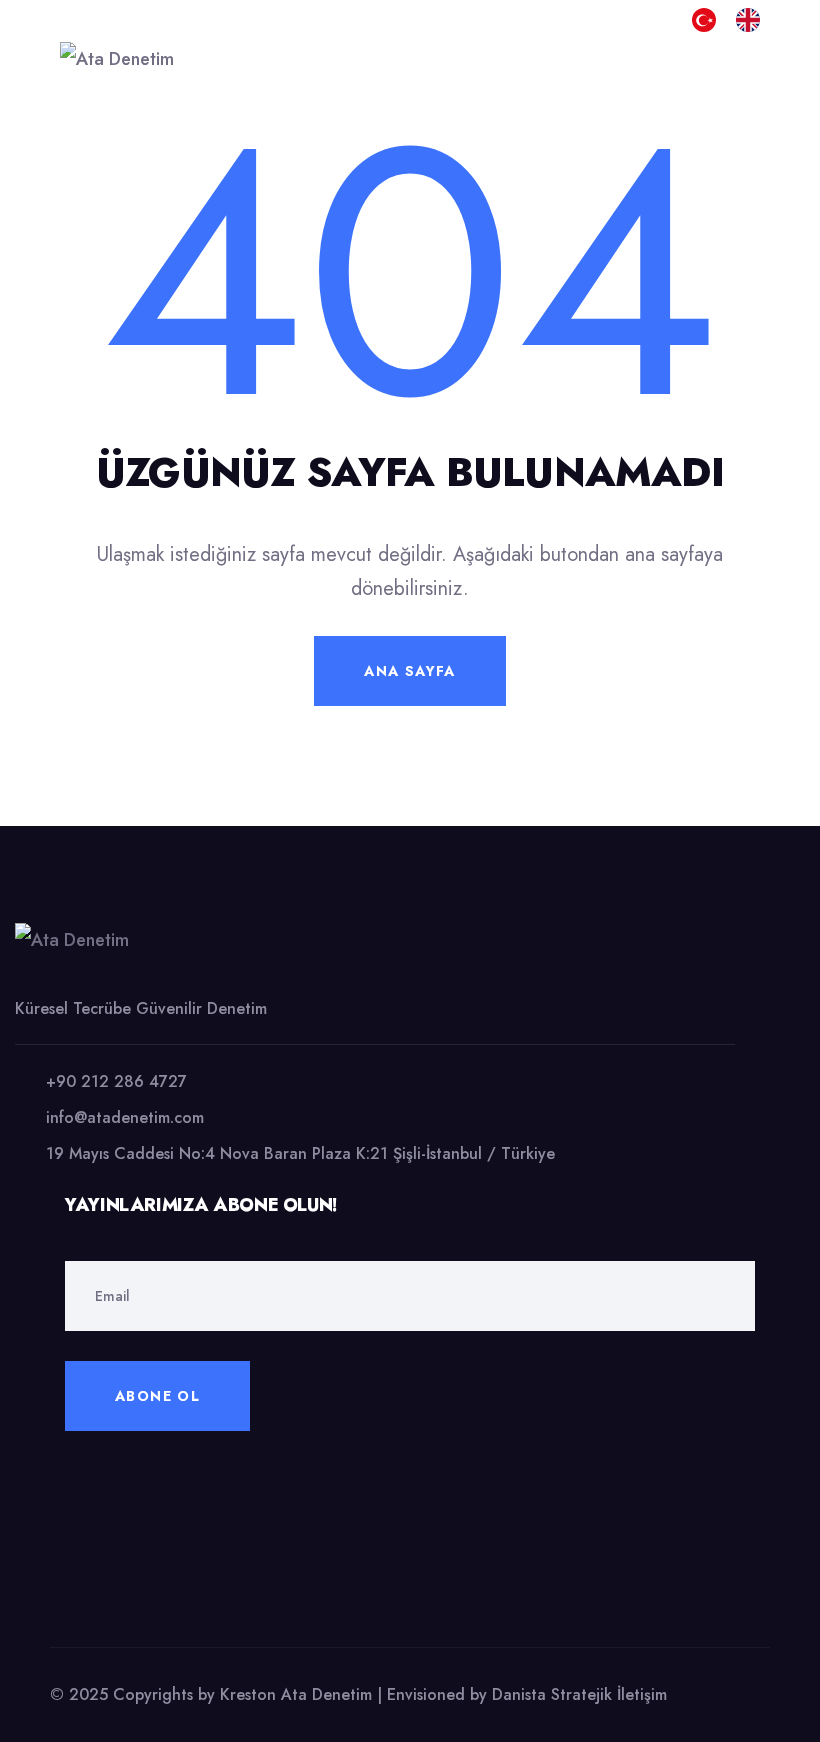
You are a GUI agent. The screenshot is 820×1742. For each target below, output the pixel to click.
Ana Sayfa (410, 671)
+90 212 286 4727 (116, 1081)
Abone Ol (157, 1396)
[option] (753, 20)
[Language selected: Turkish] (736, 868)
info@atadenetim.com (125, 1117)
